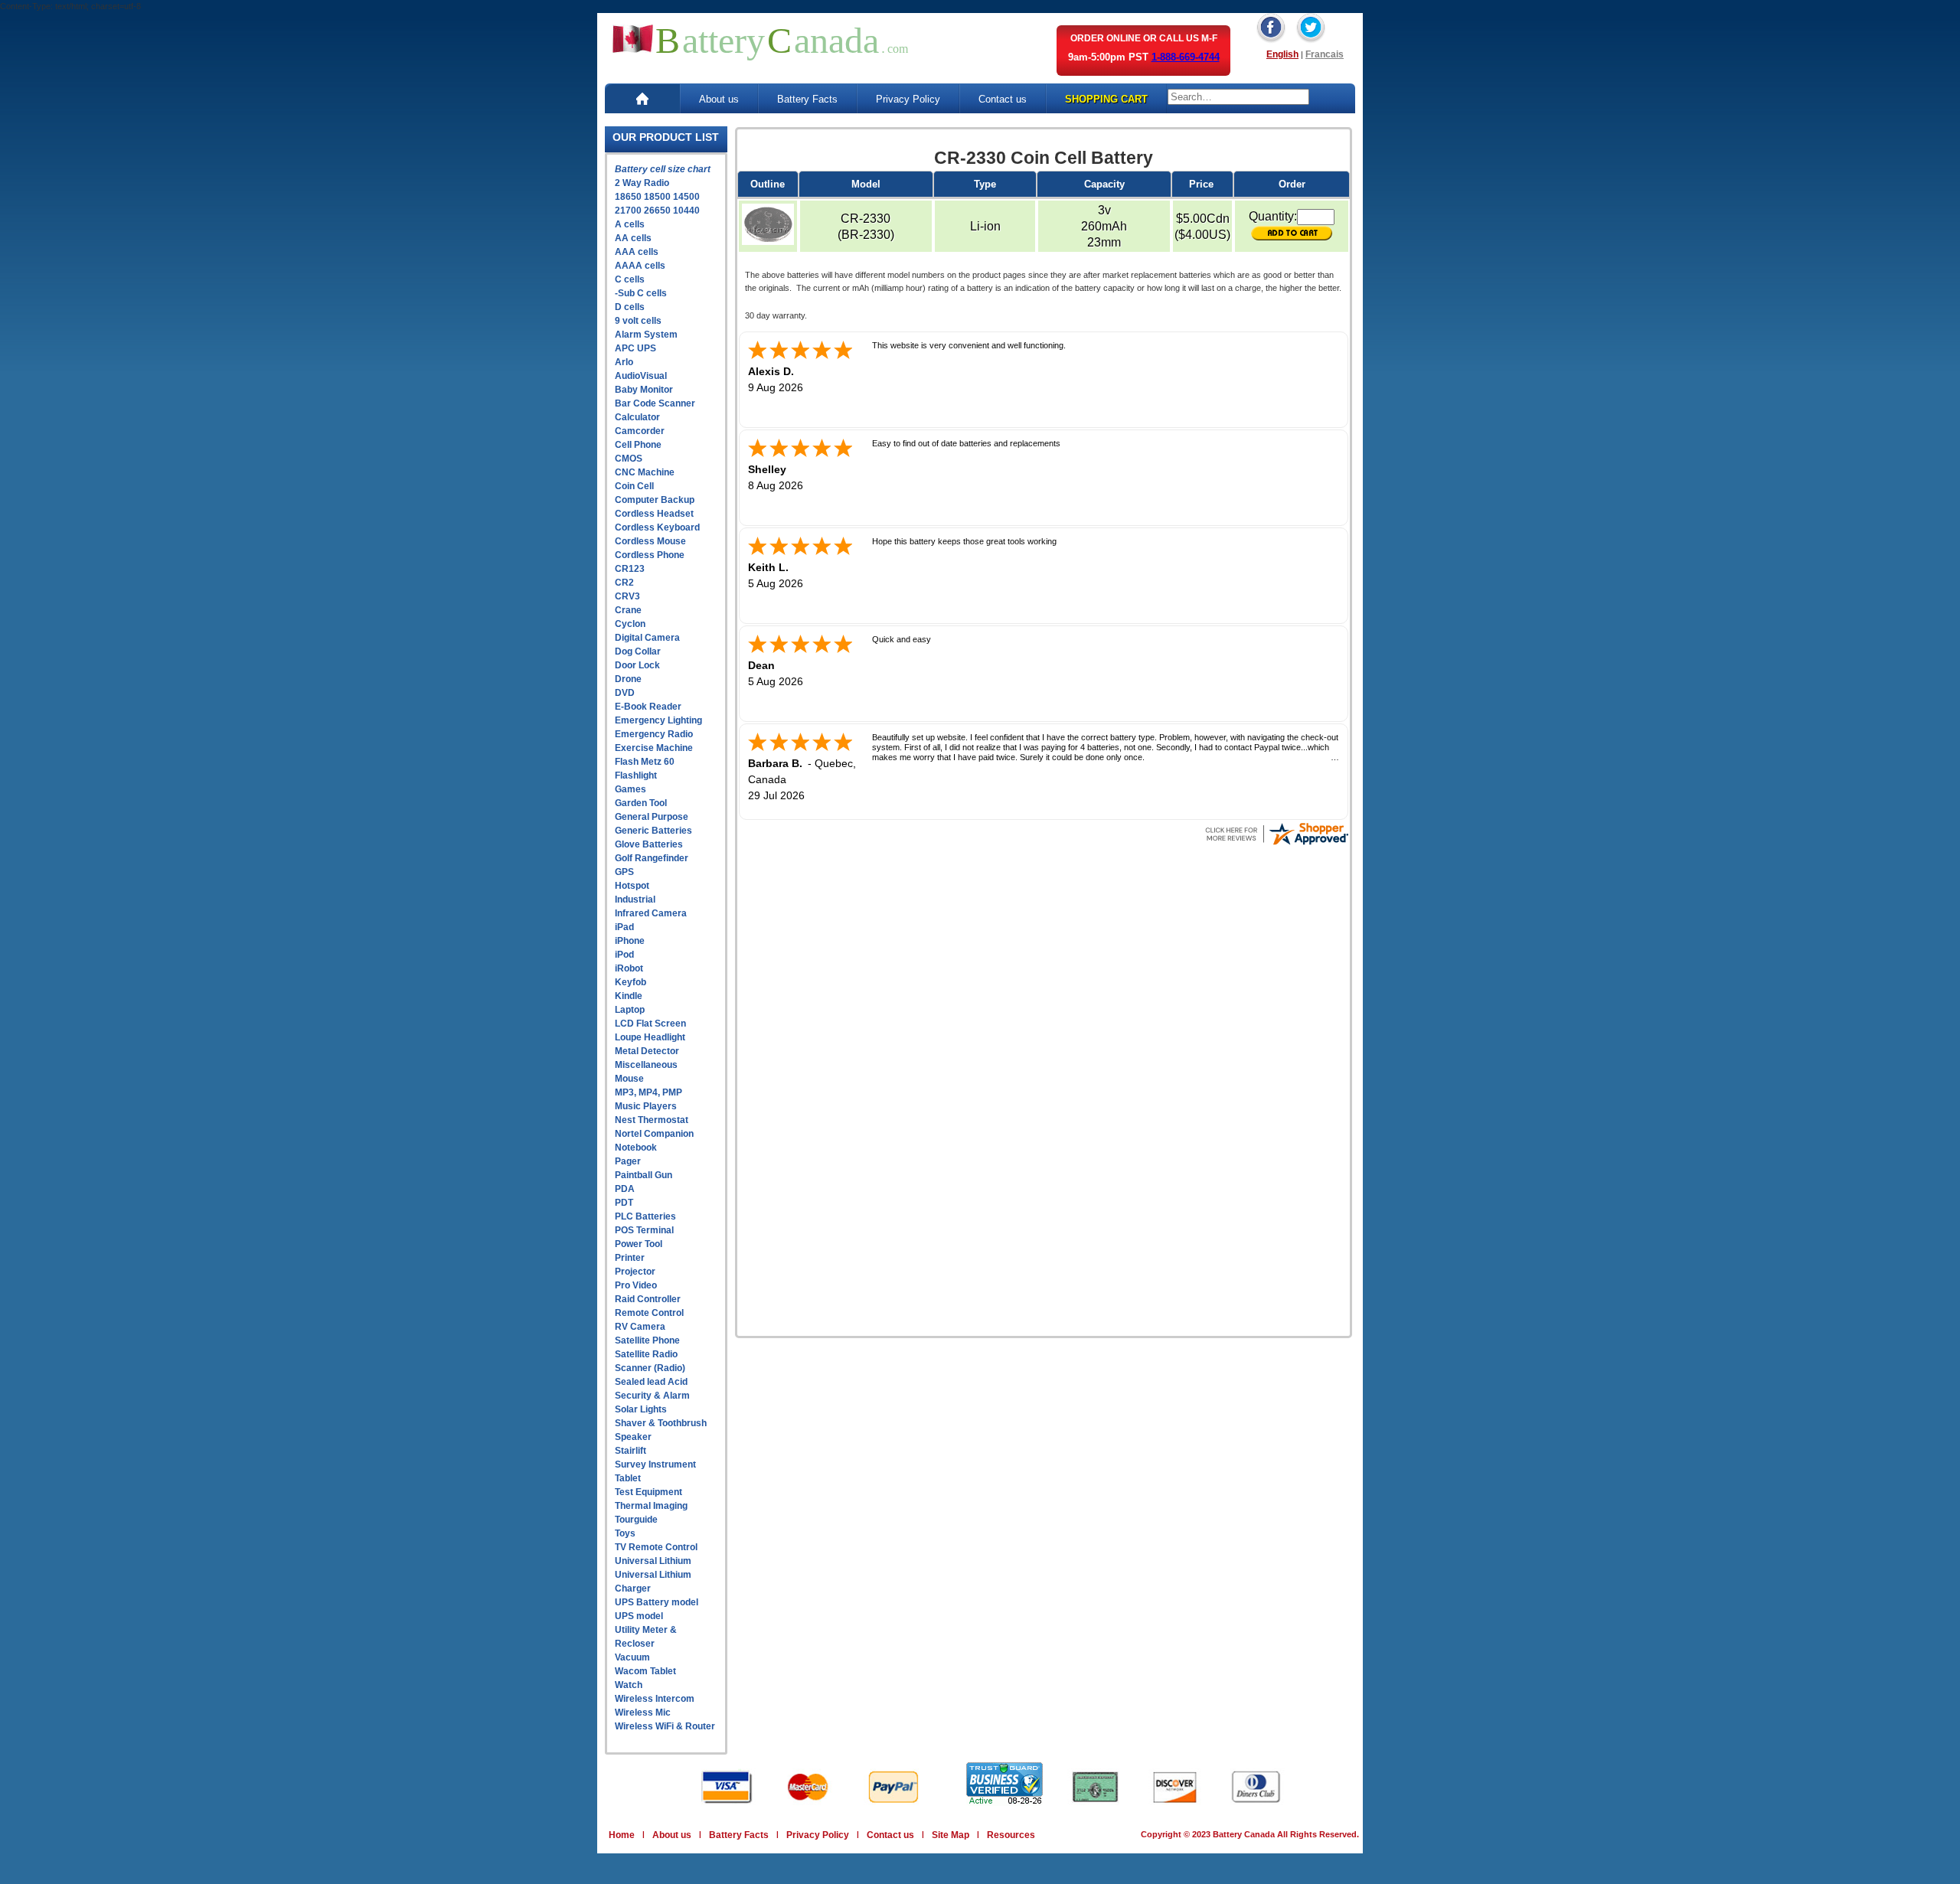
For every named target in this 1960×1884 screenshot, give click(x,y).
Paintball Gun (644, 1175)
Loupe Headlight (650, 1037)
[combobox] (1238, 97)
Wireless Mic (643, 1713)
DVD (625, 693)
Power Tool (639, 1244)
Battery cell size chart (663, 169)
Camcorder (640, 431)
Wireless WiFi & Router (665, 1726)
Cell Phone (638, 445)
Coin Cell (634, 486)
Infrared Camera (651, 913)
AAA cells (637, 252)
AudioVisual (641, 376)
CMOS (629, 459)
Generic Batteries (653, 831)
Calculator (637, 417)
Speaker (633, 1437)
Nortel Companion (654, 1134)
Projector (635, 1272)
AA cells (633, 238)
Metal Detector (647, 1051)
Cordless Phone (650, 555)
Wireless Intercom (655, 1699)
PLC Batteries (645, 1216)
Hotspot (632, 886)
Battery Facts (807, 99)
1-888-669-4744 (1186, 57)
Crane (628, 610)
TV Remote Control (656, 1547)
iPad (624, 927)
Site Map (951, 1835)
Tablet (628, 1478)
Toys (625, 1533)
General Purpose (652, 817)
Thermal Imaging (651, 1506)
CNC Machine (645, 472)
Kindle (629, 996)
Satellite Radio (646, 1354)
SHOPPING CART (1106, 99)
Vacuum (632, 1657)
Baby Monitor (644, 390)
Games (630, 789)
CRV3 (627, 596)
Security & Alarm (652, 1396)
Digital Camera (647, 638)
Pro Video (636, 1285)
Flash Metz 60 (645, 762)
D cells (630, 307)
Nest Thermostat (652, 1120)
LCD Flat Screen (650, 1024)
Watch (629, 1685)
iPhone (630, 941)
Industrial (635, 900)
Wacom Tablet (645, 1671)
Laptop (630, 1010)
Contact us (1003, 99)
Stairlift (630, 1451)
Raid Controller (648, 1299)
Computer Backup (655, 500)
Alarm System (646, 335)
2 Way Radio (642, 183)
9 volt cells (638, 321)
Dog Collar (638, 651)
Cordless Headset (654, 514)
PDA (625, 1189)
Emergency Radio (654, 734)
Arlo (624, 362)
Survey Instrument (655, 1464)
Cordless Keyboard (657, 527)
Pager (628, 1161)
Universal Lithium (653, 1561)
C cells (630, 279)
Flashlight (636, 775)
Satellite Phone (647, 1340)
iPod (624, 955)
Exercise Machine (654, 748)
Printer (630, 1258)
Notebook (636, 1148)
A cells (630, 224)
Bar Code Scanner (655, 403)
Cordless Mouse (650, 541)
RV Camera (640, 1327)
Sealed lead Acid (651, 1382)
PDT (624, 1203)
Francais (1325, 54)
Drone (628, 679)
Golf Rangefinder (652, 858)
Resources (1011, 1835)
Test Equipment (648, 1492)
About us (719, 99)
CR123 (630, 569)
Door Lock (637, 665)
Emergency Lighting (658, 720)
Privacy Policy (908, 99)
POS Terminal (644, 1230)
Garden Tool (641, 803)
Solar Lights (641, 1409)
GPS (624, 872)
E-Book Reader (648, 707)
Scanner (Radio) (650, 1368)
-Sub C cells (641, 293)
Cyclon (630, 624)
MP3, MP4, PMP (648, 1092)
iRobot (629, 968)
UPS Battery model (657, 1602)
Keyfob (630, 982)
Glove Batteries (649, 844)
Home (622, 1835)
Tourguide (636, 1520)
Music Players (646, 1106)
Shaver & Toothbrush (661, 1423)
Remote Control (649, 1313)
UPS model (639, 1616)
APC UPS (635, 348)
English (1282, 54)
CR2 (624, 583)
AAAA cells (640, 266)
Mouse (629, 1079)
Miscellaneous (646, 1065)
